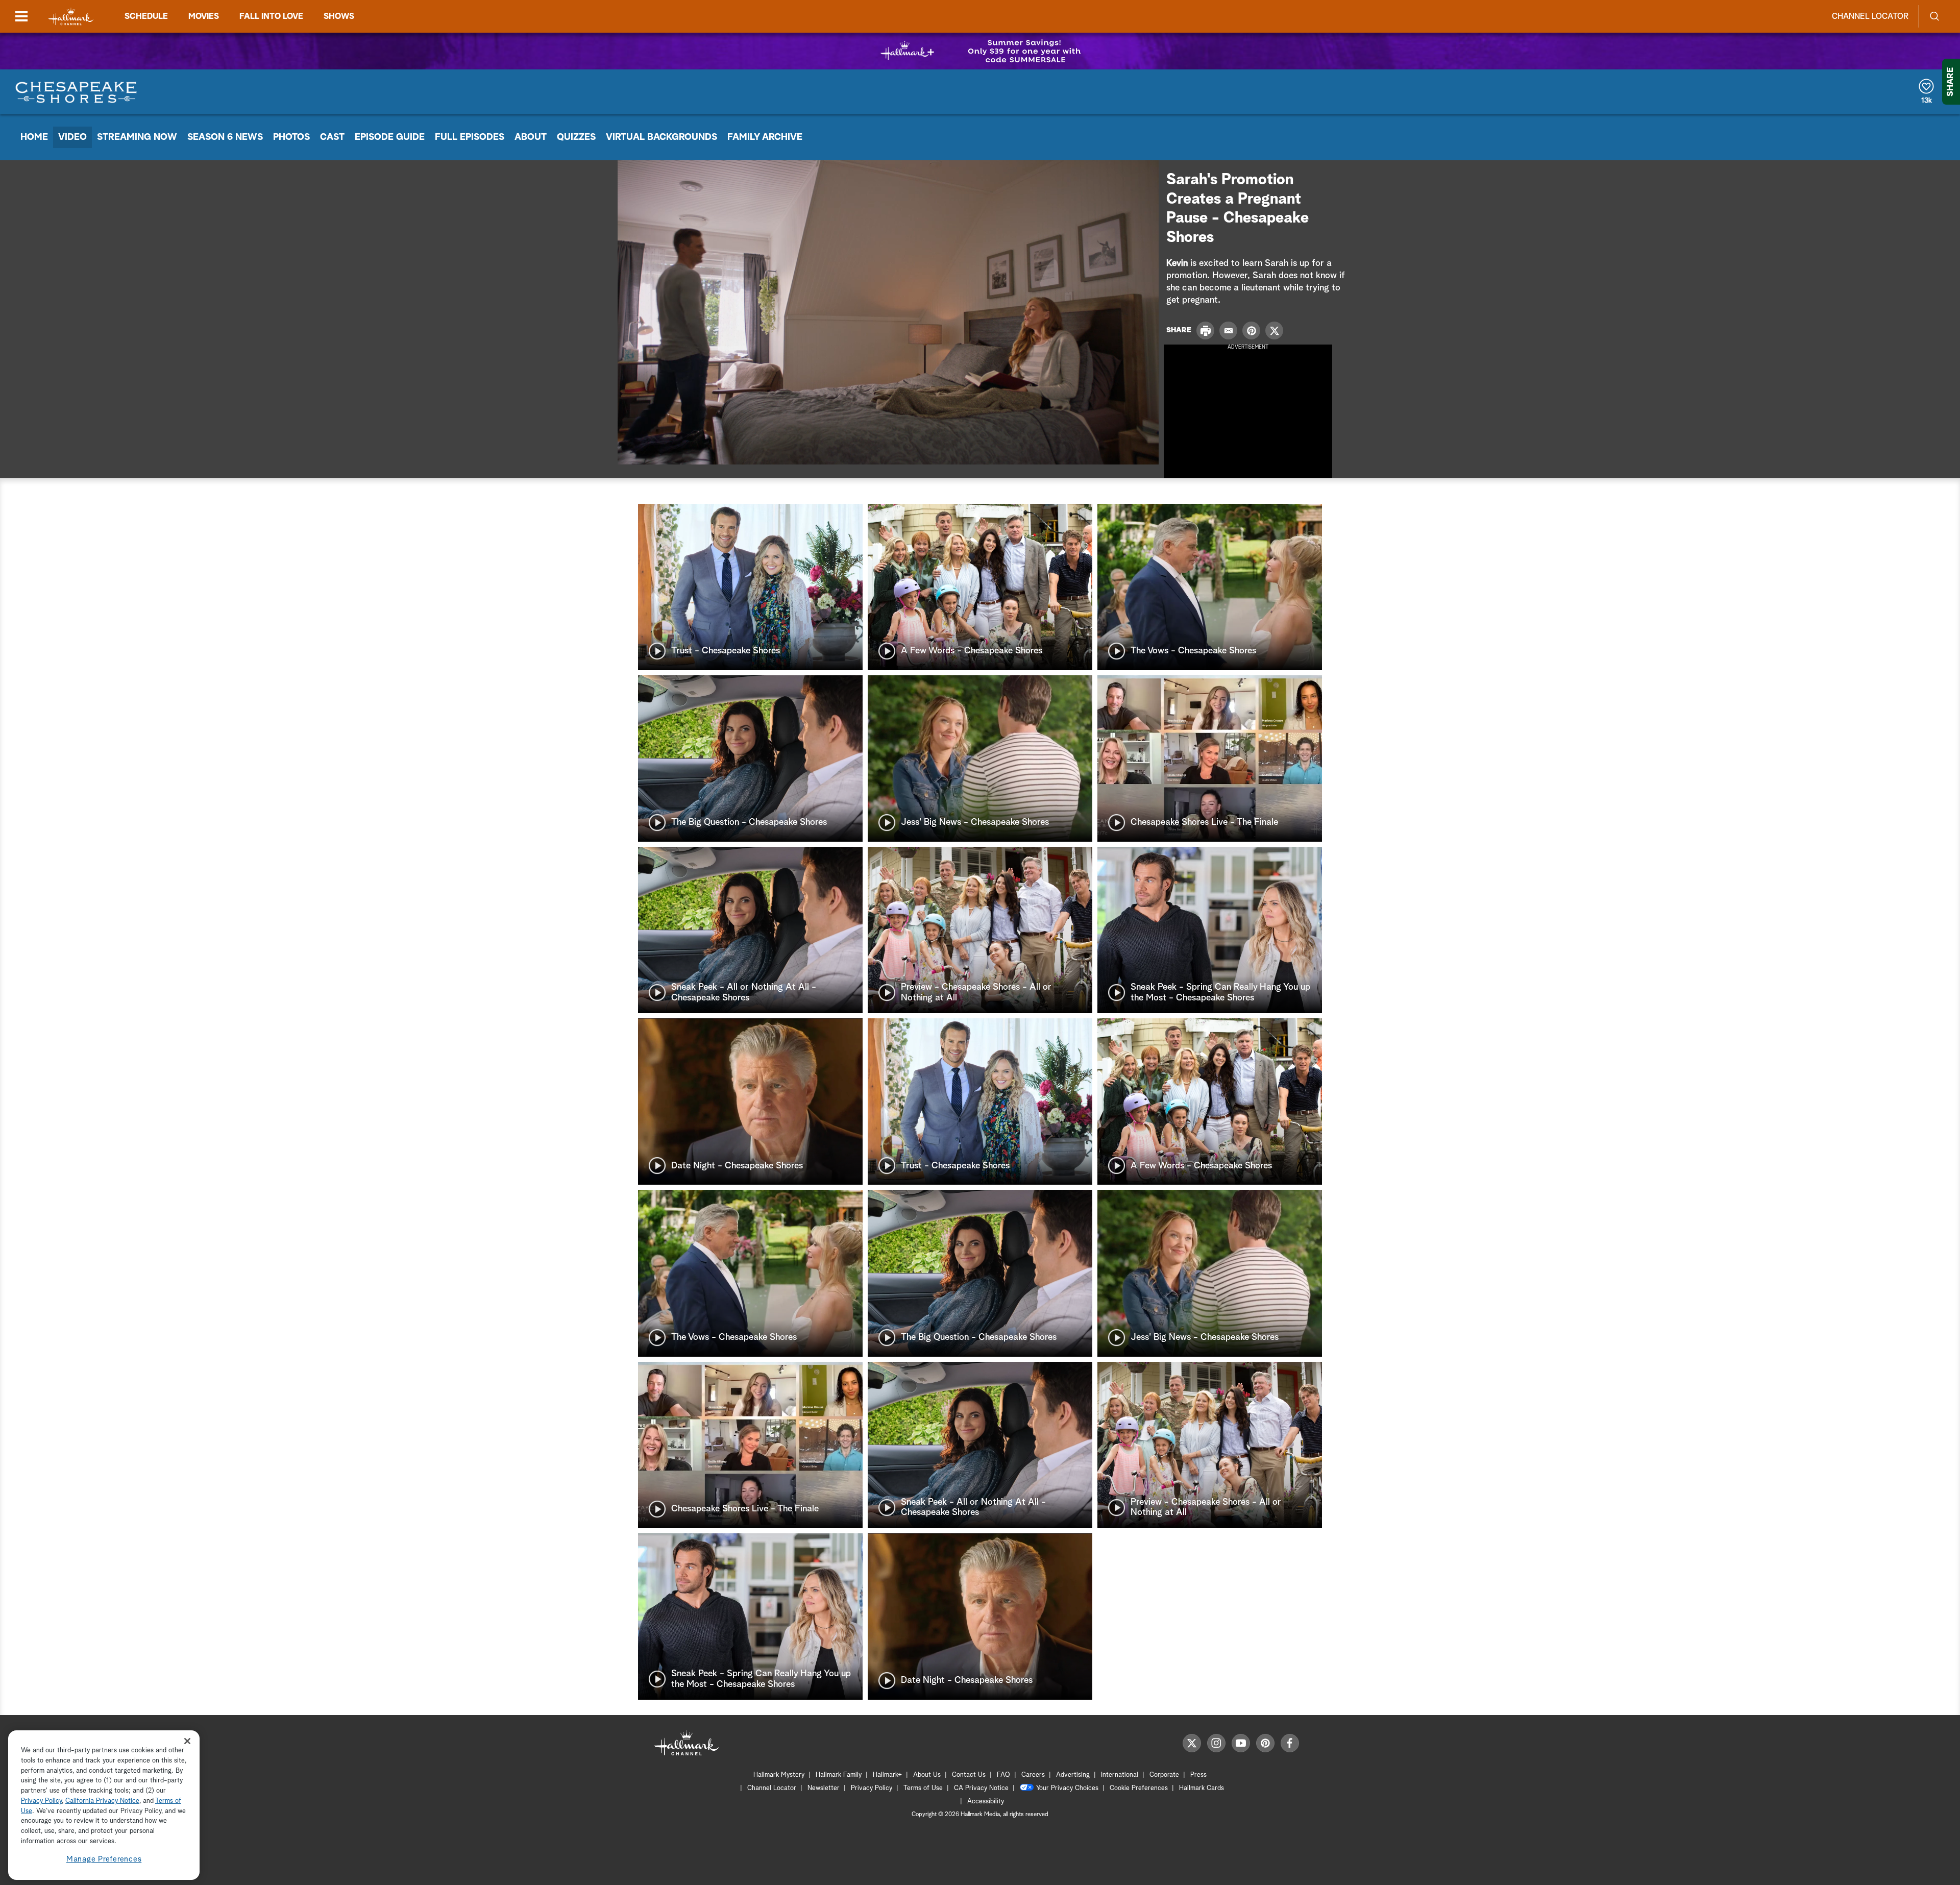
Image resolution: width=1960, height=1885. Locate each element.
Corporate (1164, 1775)
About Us (927, 1775)
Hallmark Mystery (779, 1775)
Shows (339, 16)
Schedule (146, 16)
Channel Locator (1870, 16)
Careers (1033, 1775)
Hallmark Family (839, 1775)
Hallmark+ (887, 1775)
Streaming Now (137, 137)
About (531, 137)
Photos (291, 137)
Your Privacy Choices (1067, 1788)
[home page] (71, 17)
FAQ (1003, 1775)
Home (34, 137)
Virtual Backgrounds (661, 137)
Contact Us (969, 1775)
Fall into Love (271, 16)
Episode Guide (390, 137)
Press (1198, 1775)
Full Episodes (470, 137)
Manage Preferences (104, 1859)
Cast (332, 137)
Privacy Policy (872, 1788)
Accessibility (986, 1802)
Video (72, 137)
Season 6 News (225, 137)
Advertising (1073, 1775)
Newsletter (824, 1788)
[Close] (187, 1741)
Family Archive (765, 137)
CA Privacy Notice (981, 1788)
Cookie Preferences (1139, 1788)
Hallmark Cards (1202, 1788)
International (1120, 1775)
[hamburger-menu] (21, 16)
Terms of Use (923, 1788)
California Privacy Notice (102, 1801)
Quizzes (576, 137)
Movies (204, 16)
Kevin (1177, 263)
